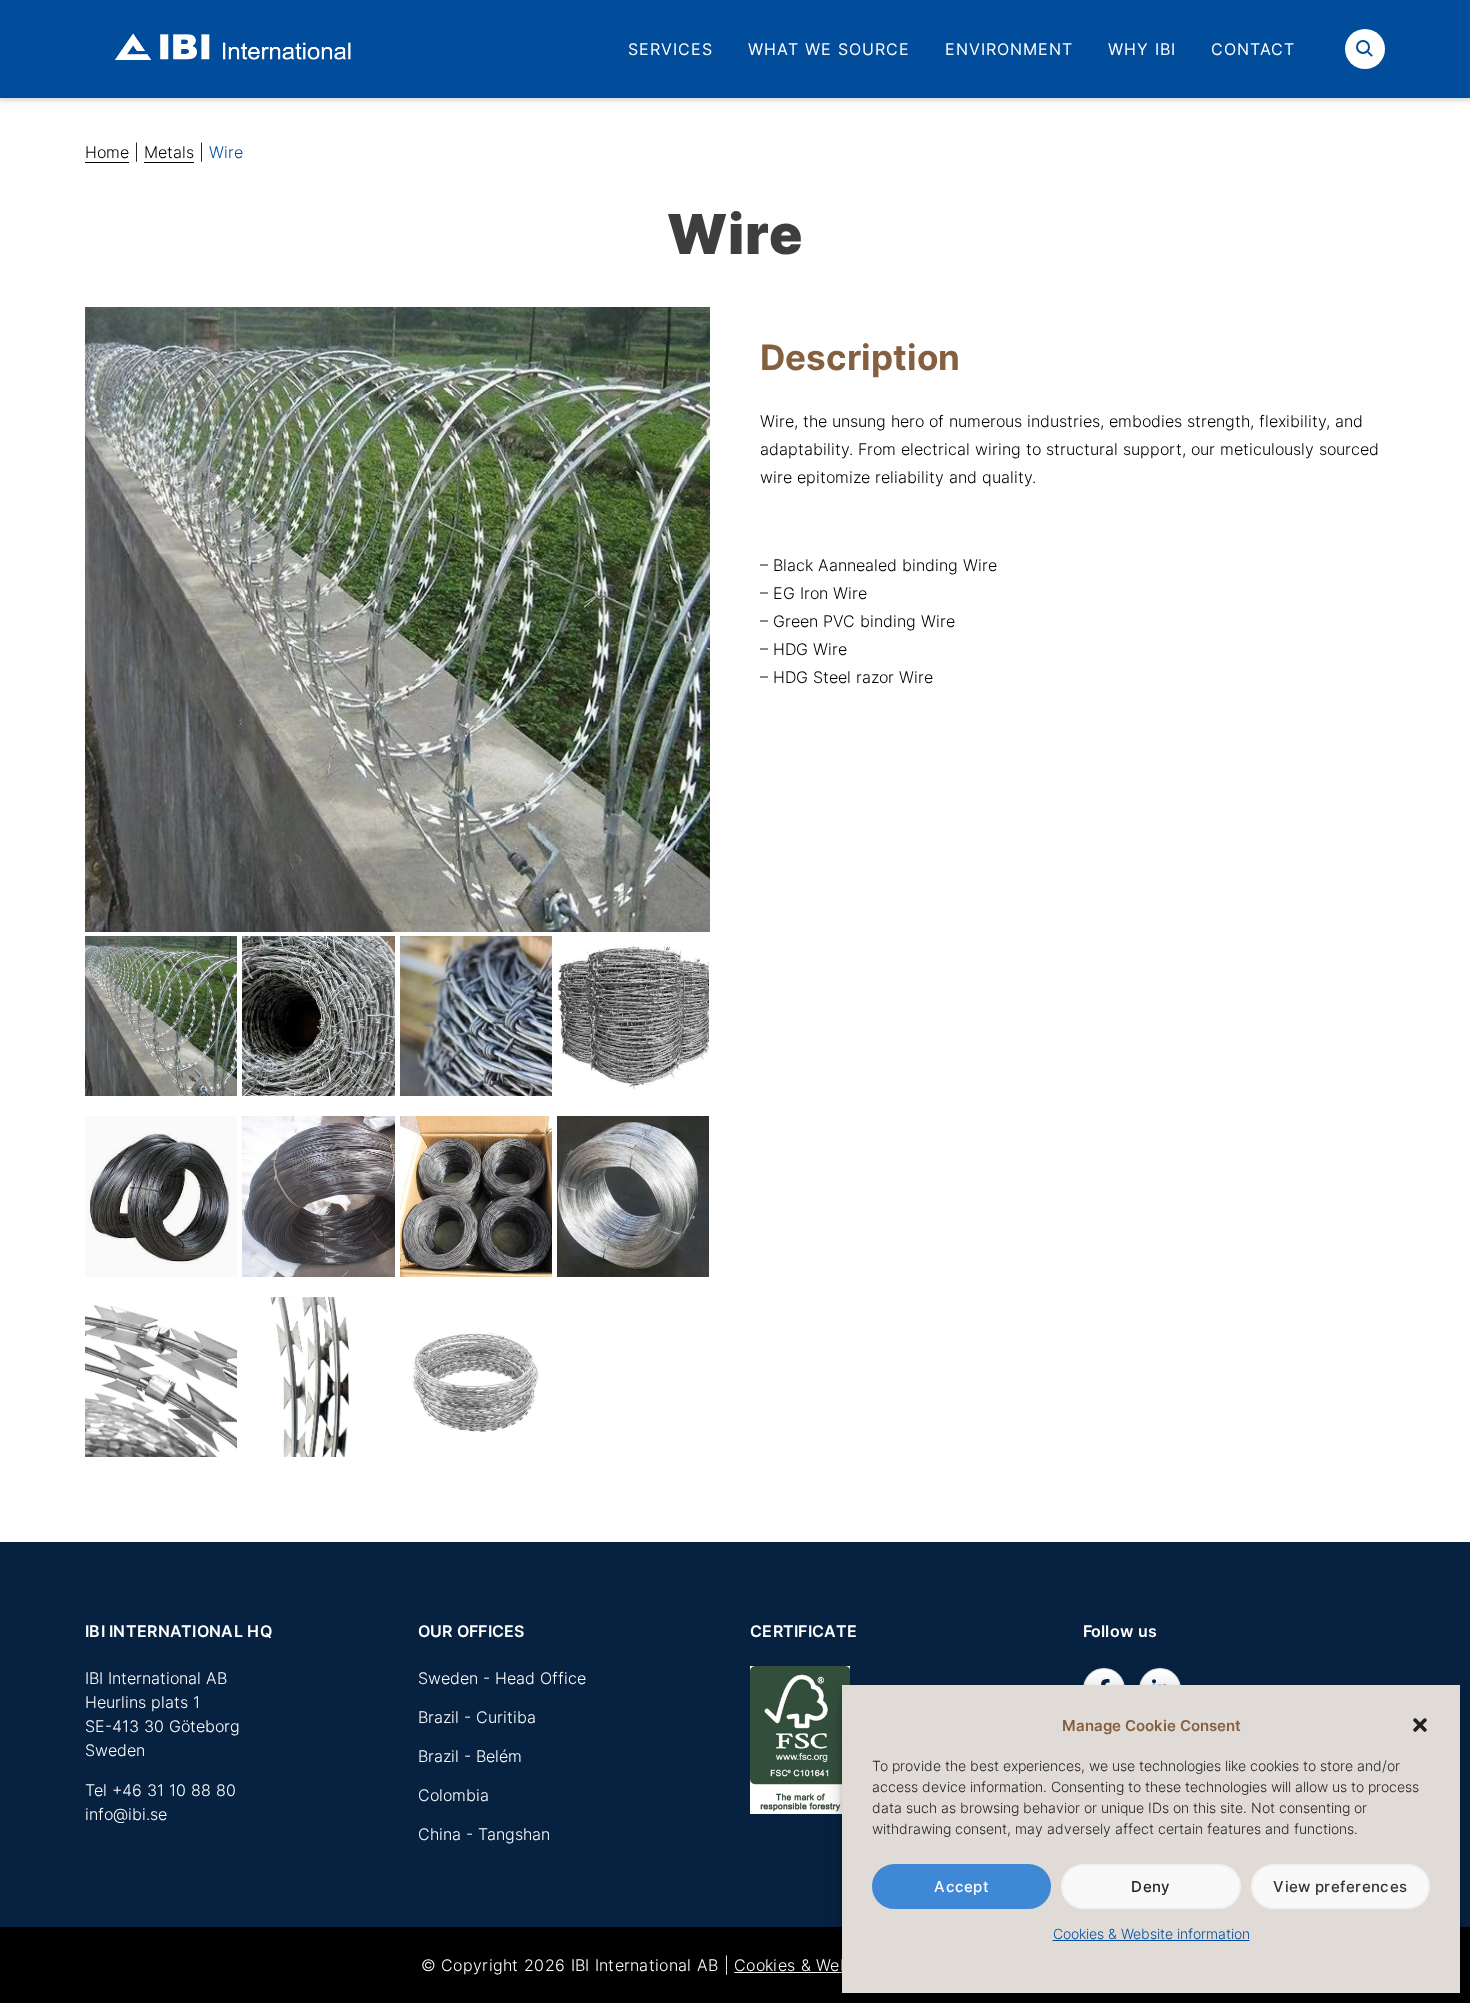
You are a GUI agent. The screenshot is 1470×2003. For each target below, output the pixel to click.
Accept (961, 1886)
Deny (1150, 1886)
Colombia (453, 1795)
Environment (1009, 49)
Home (107, 152)
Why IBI (1142, 49)
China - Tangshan (484, 1834)
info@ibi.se (126, 1814)
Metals (169, 152)
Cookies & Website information (1151, 1933)
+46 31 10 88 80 (174, 1790)
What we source (829, 49)
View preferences (1340, 1886)
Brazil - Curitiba (477, 1717)
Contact (1253, 49)
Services (670, 49)
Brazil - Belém (470, 1756)
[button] (1420, 1725)
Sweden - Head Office (502, 1678)
